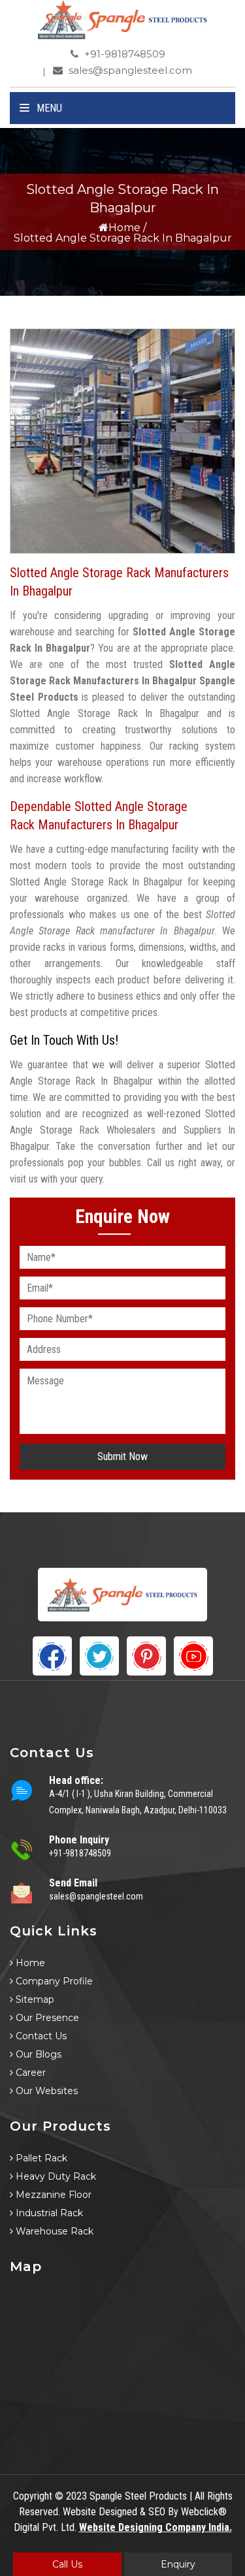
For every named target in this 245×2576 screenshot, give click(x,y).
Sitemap (34, 1999)
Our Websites (45, 2091)
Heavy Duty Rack (55, 2176)
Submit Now (122, 1456)
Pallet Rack (40, 2158)
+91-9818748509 (123, 54)
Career (29, 2073)
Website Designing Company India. (155, 2527)
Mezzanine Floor (52, 2195)
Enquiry (178, 2564)
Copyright (33, 2496)
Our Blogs (37, 2054)
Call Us (67, 2564)
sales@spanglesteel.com (129, 70)
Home (124, 228)
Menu (48, 108)
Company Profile (53, 1981)
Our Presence (46, 2018)
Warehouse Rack (53, 2231)
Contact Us (40, 2036)
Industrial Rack (48, 2213)
